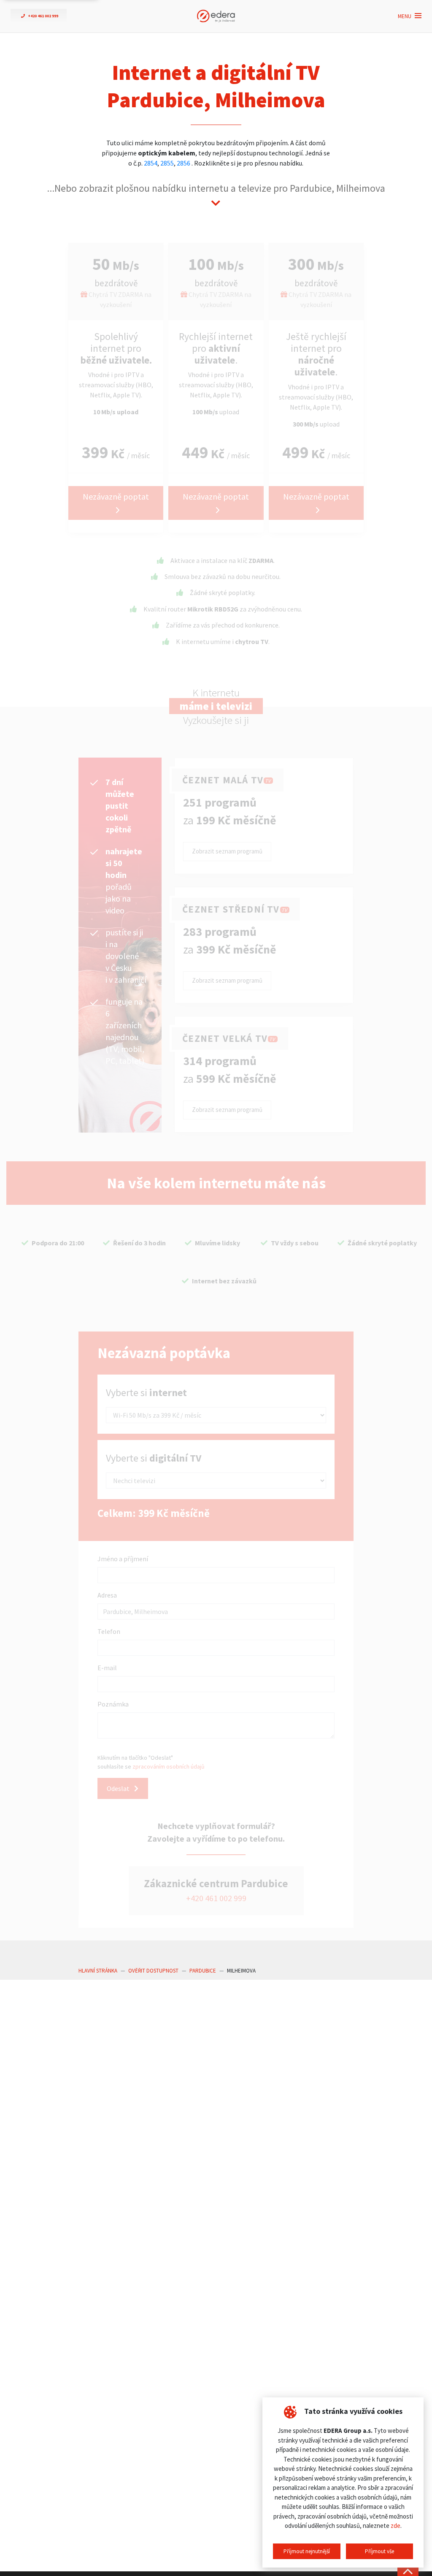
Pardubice (203, 1971)
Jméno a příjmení (123, 1559)
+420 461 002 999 (216, 1898)
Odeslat (119, 1788)
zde (396, 2526)
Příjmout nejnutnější (307, 2551)
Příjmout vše (379, 2551)
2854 (151, 163)
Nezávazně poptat (116, 496)
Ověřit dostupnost (153, 1971)
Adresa (107, 1595)
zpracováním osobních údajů (169, 1766)
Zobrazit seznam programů (227, 851)
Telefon (109, 1631)
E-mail (107, 1668)
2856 (184, 163)
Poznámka (113, 1704)
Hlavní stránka (98, 1971)
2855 (167, 163)
